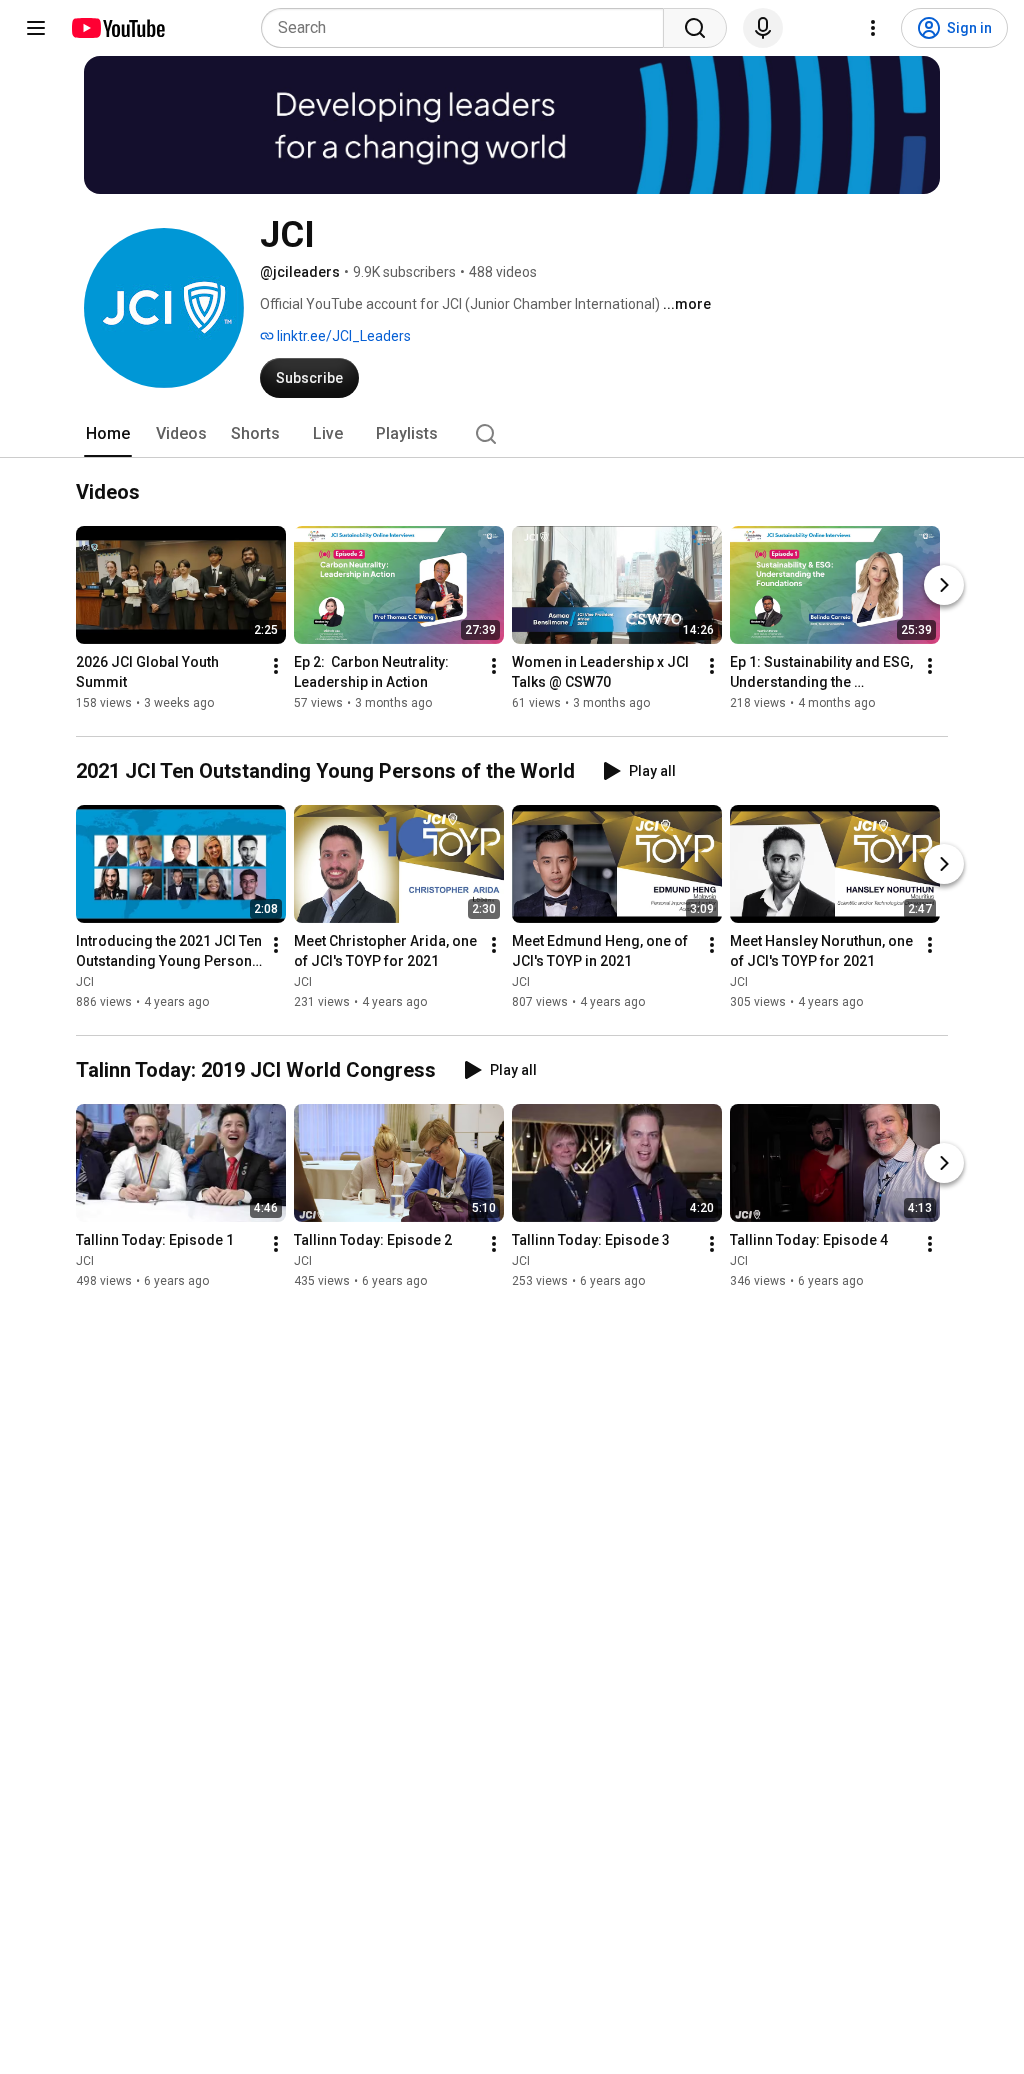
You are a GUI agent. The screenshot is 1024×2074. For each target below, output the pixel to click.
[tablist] (512, 434)
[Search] (695, 28)
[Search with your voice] (763, 28)
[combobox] (468, 28)
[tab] (108, 434)
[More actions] (276, 666)
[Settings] (873, 28)
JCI (85, 982)
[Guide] (36, 28)
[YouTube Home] (117, 28)
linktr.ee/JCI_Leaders (342, 336)
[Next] (944, 585)
